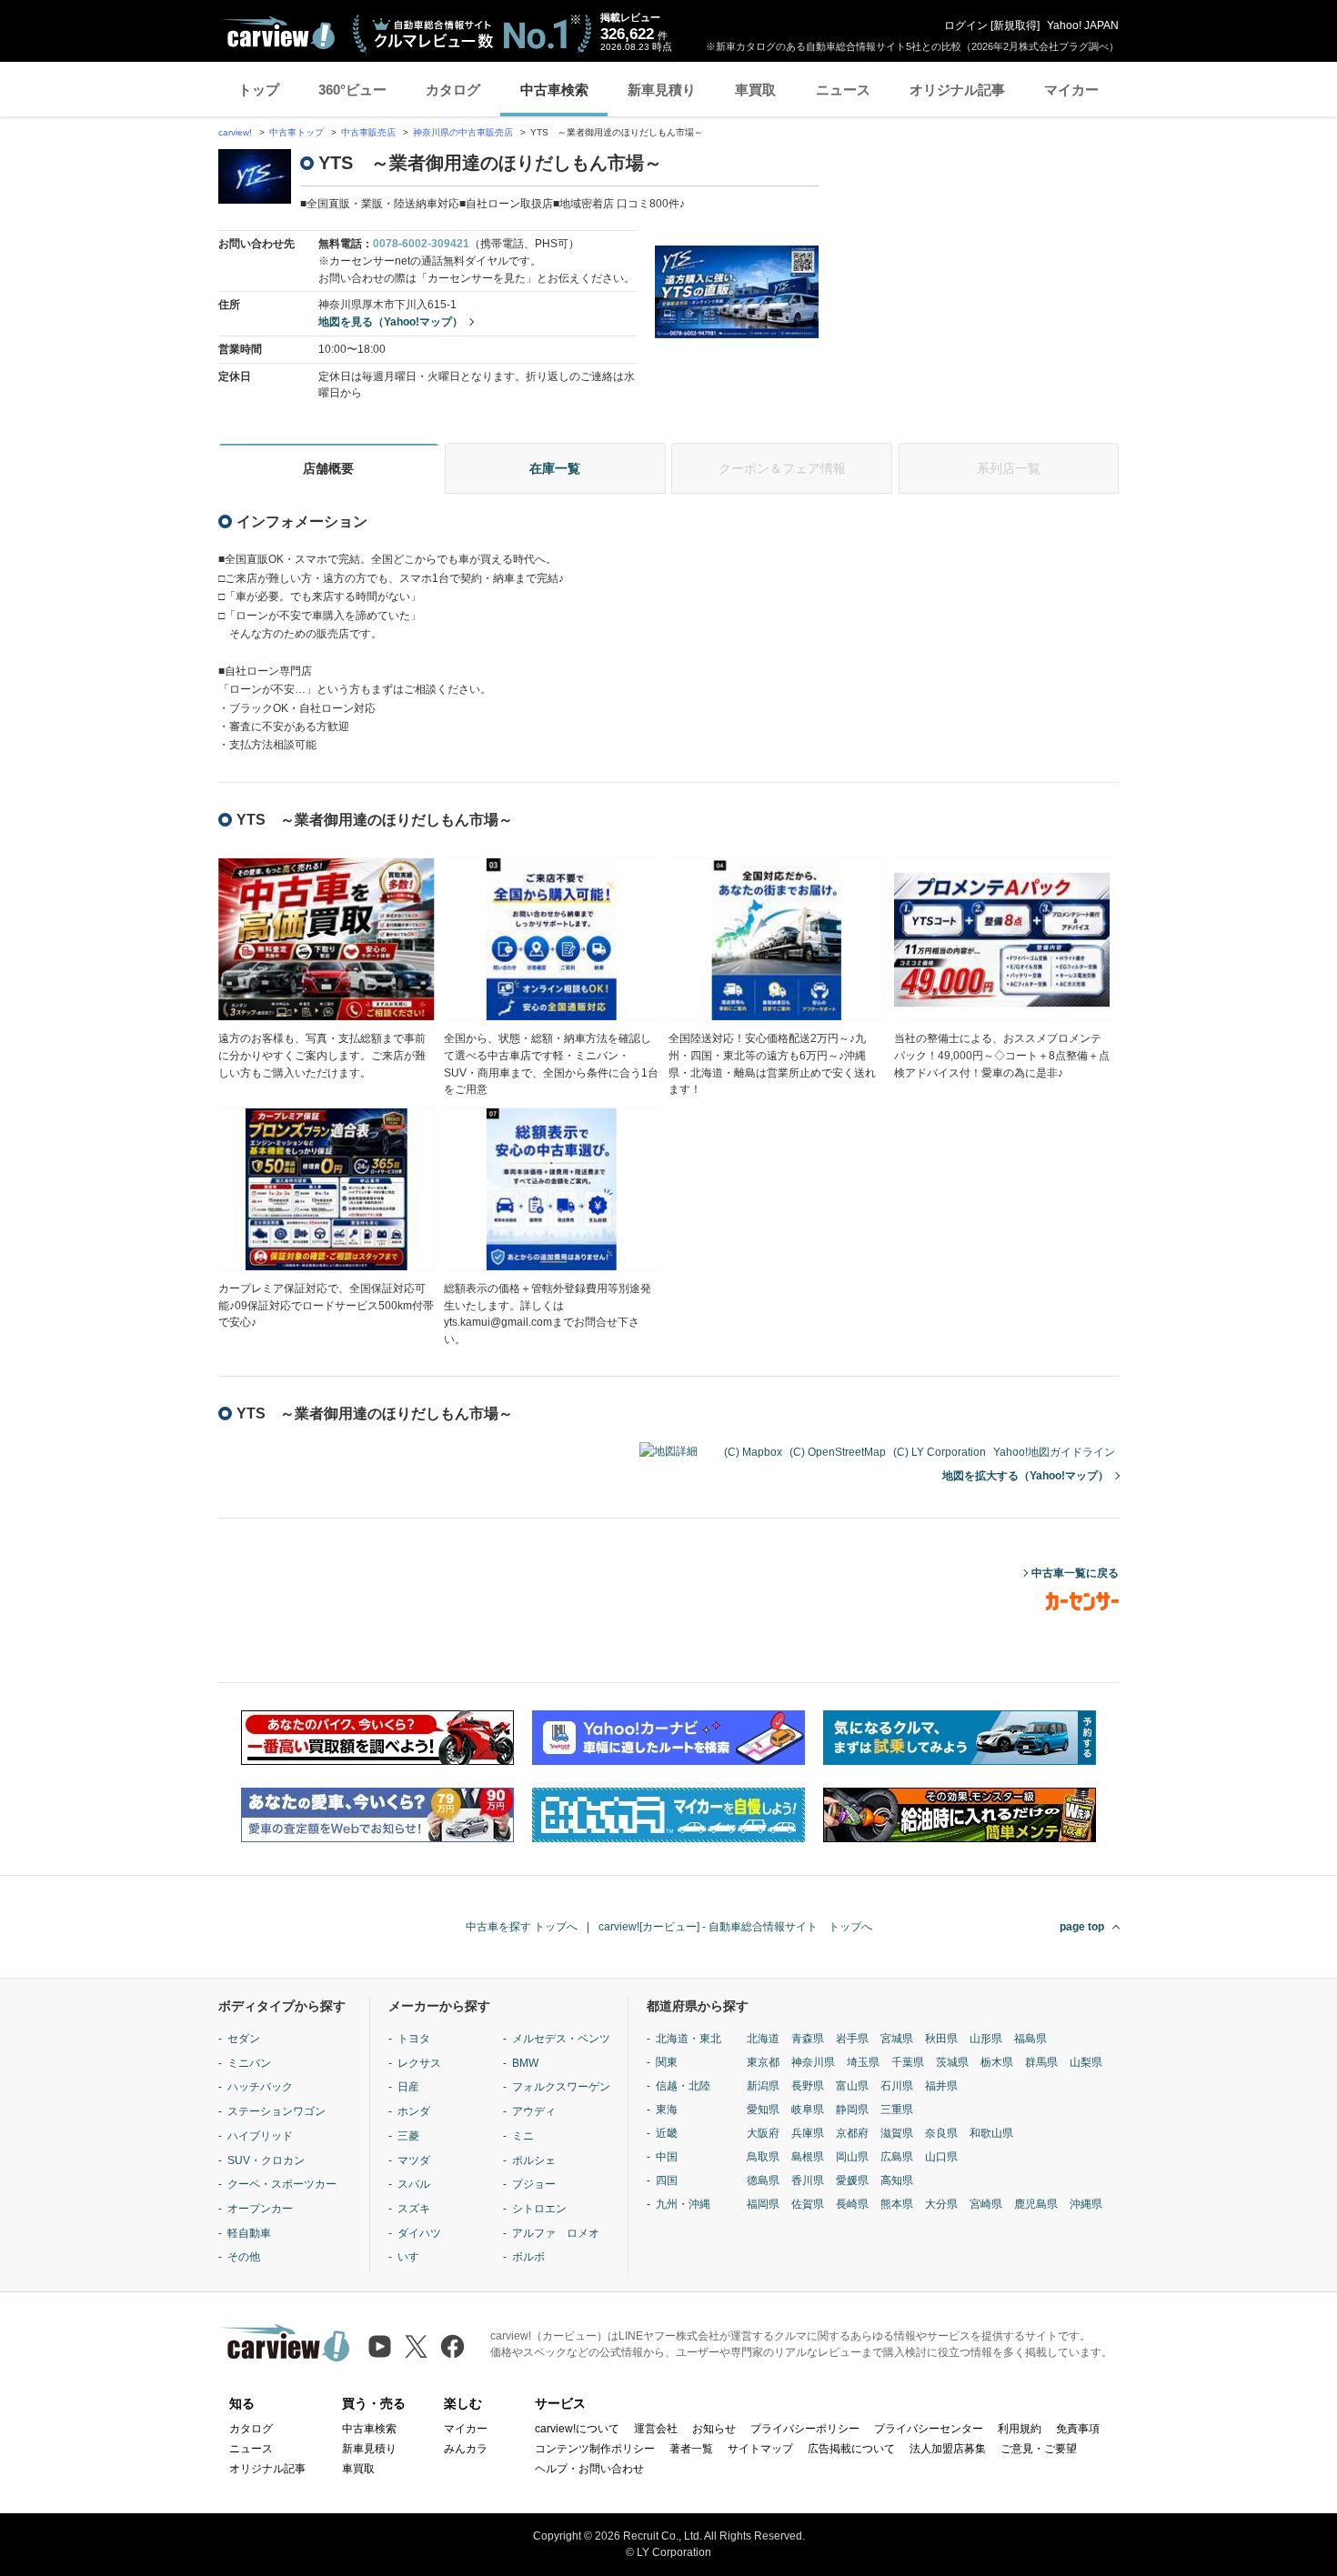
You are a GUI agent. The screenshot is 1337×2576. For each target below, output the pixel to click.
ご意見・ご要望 (1039, 2449)
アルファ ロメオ (556, 2233)
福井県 (941, 2086)
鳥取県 (763, 2157)
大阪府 (763, 2133)
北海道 (763, 2039)
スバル (414, 2184)
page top (1082, 1927)
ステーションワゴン (276, 2111)
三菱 (408, 2136)
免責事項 (1078, 2429)
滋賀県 (897, 2133)
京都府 (852, 2133)
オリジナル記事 (957, 90)
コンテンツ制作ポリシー (595, 2449)
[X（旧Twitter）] (416, 2346)
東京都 (763, 2062)
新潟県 (763, 2086)
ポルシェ (534, 2160)
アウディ (534, 2111)
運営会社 (656, 2429)
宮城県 (897, 2039)
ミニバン (249, 2063)
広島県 (897, 2157)
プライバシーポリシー (805, 2429)
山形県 (986, 2039)
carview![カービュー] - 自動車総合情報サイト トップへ (735, 1927)
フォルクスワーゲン (561, 2087)
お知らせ (714, 2429)
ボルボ (528, 2257)
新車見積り (662, 90)
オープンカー (260, 2209)
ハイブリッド (260, 2136)
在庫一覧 (555, 468)
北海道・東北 (689, 2039)
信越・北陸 (683, 2086)
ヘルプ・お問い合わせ (589, 2469)
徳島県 (763, 2180)
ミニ (523, 2136)
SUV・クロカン (266, 2160)
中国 (667, 2157)
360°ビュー (352, 90)
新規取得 (1015, 25)
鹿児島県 (1036, 2204)
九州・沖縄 (683, 2204)
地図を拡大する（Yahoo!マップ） (1025, 1476)
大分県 (941, 2204)
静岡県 (852, 2110)
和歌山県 (991, 2133)
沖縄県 (1086, 2204)
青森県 (808, 2039)
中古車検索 (554, 90)
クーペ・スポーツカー (282, 2184)
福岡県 (763, 2204)
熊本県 (897, 2204)
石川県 (897, 2086)
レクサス (419, 2063)
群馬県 (1041, 2062)
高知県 (897, 2180)
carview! (235, 132)
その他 (244, 2257)
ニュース (843, 90)
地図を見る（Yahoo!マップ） (391, 322)
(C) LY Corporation (940, 1452)
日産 (408, 2087)
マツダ (414, 2160)
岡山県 (852, 2157)
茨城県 (952, 2062)
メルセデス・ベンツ (561, 2039)
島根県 (808, 2157)
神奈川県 (813, 2062)
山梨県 (1086, 2062)
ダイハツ (419, 2233)
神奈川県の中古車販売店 (463, 132)
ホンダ (414, 2111)
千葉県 (908, 2062)
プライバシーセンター (929, 2429)
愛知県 (763, 2110)
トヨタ (414, 2039)
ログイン (966, 25)
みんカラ (466, 2449)
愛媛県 (852, 2180)
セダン (244, 2039)
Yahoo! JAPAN (1083, 25)
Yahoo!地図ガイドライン (1054, 1452)
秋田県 (941, 2039)
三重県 (897, 2110)
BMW (525, 2063)
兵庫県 (808, 2133)
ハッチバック (260, 2087)
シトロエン (539, 2209)
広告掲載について (851, 2449)
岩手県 (852, 2039)
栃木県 (997, 2062)
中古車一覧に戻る (1075, 1573)
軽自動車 (249, 2233)
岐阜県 (808, 2110)
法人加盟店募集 (948, 2449)
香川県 (808, 2180)
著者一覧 (691, 2449)
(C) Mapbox (753, 1452)
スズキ (414, 2209)
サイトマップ (760, 2449)
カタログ (453, 90)
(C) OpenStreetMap (838, 1452)
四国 (667, 2180)
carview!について (577, 2429)
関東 (667, 2062)
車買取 (755, 90)
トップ (259, 90)
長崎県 (852, 2204)
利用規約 (1020, 2429)
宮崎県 (986, 2204)
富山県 (852, 2086)
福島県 (1030, 2039)
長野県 (808, 2086)
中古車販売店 (368, 132)
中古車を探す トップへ (522, 1927)
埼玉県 (863, 2062)
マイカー (1071, 90)
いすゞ (414, 2257)
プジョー (534, 2184)
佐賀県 (808, 2204)
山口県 (941, 2157)
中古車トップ (297, 132)
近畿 (667, 2133)
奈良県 (941, 2133)
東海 (667, 2110)
